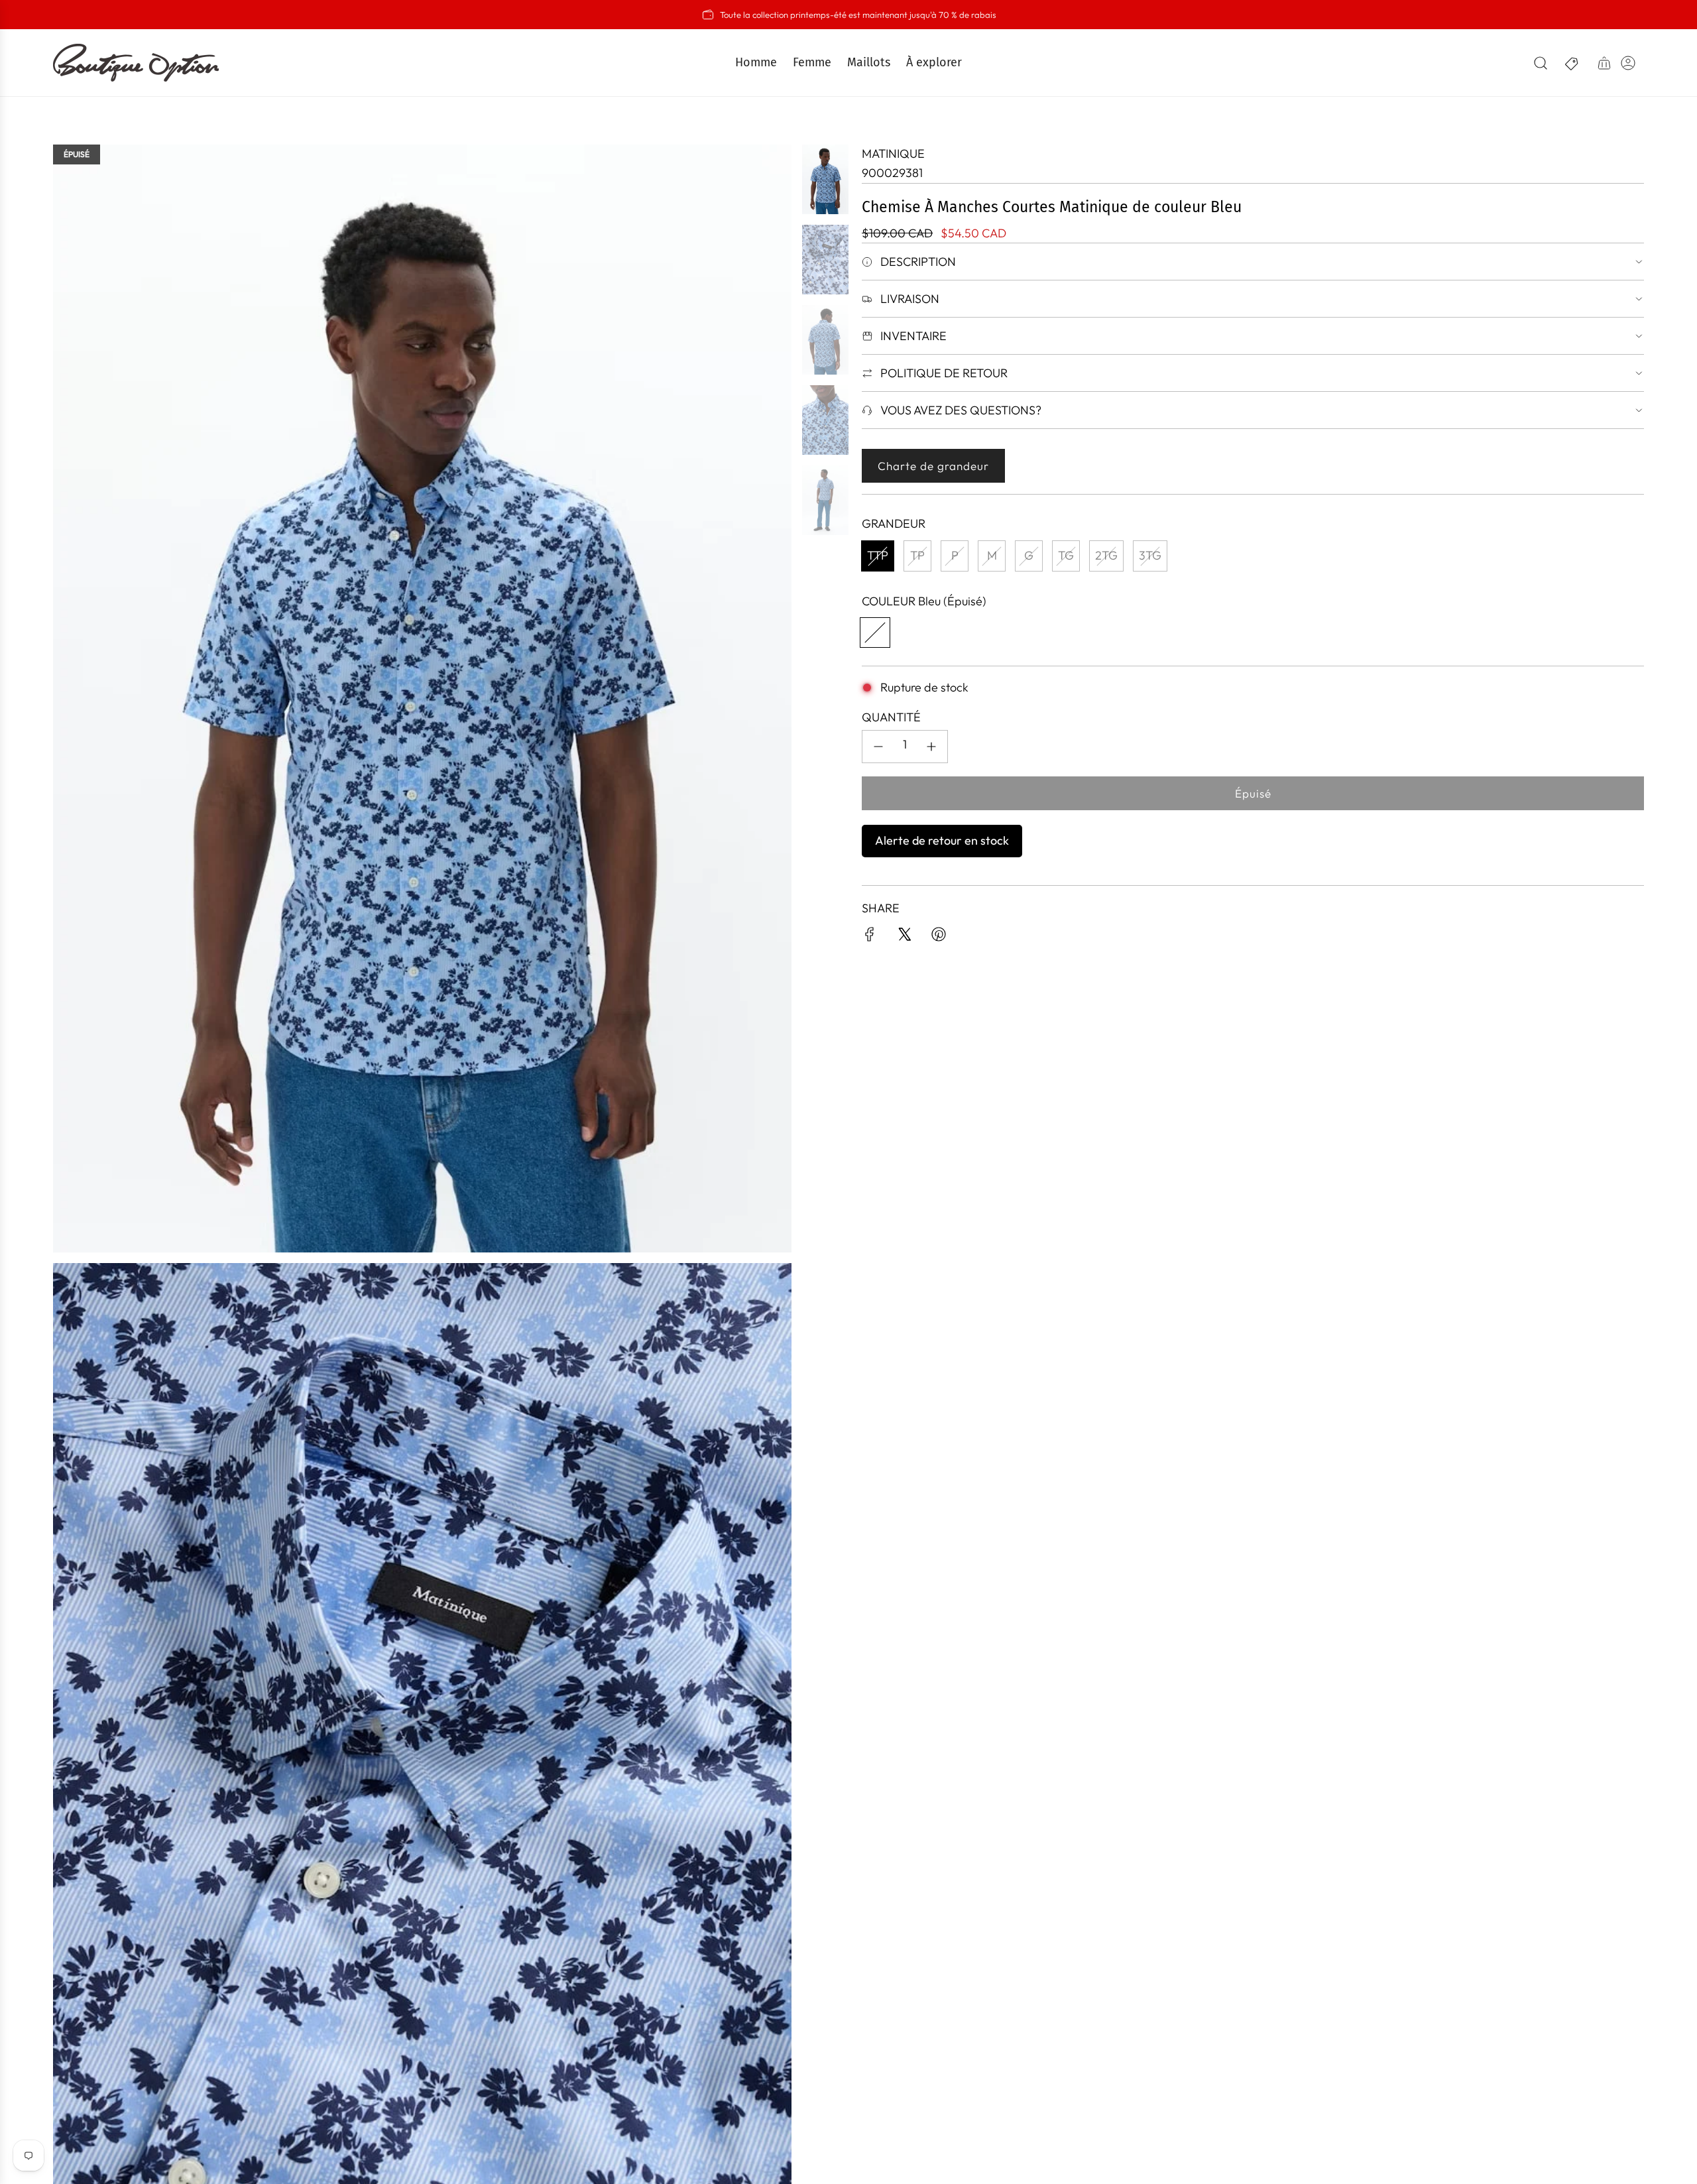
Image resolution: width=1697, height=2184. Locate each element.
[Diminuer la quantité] (878, 747)
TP (917, 555)
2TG (1106, 555)
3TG (1150, 555)
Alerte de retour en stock (942, 840)
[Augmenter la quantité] (931, 747)
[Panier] (1604, 63)
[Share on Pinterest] (939, 937)
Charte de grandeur (933, 466)
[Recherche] (1541, 63)
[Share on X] (904, 937)
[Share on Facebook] (870, 937)
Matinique (893, 153)
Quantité (891, 717)
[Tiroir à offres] (1572, 63)
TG (1066, 555)
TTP (878, 555)
